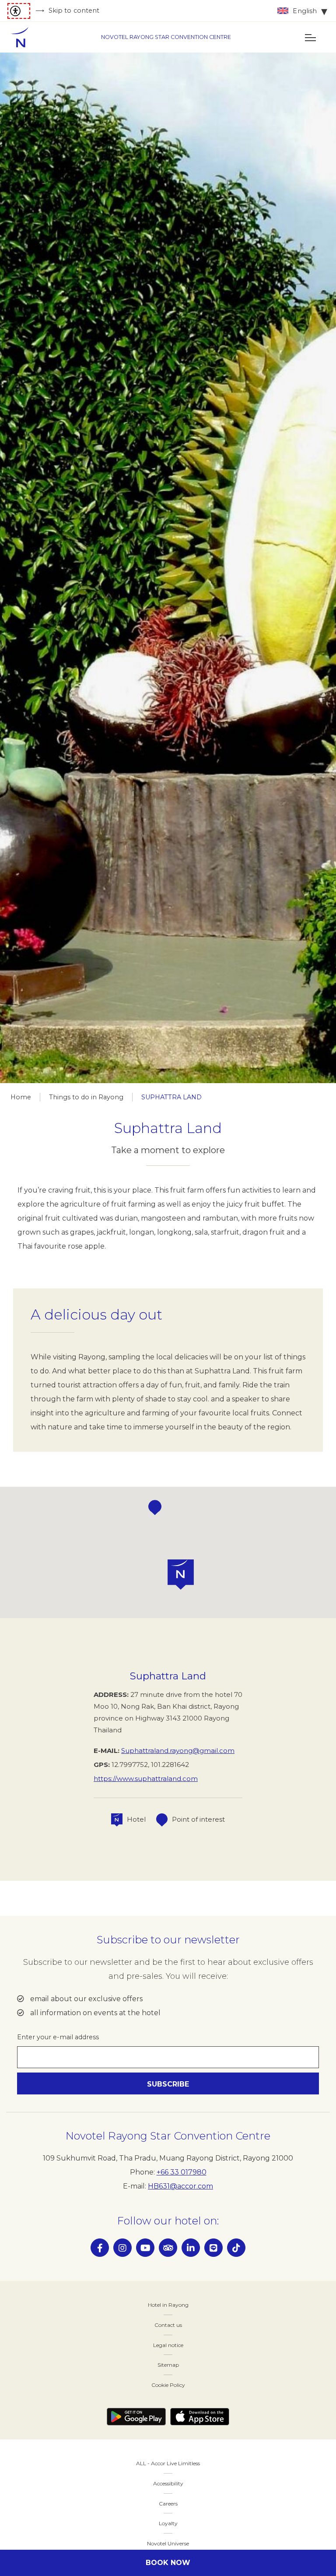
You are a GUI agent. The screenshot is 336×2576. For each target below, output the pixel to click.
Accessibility (168, 2483)
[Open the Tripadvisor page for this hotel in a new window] (168, 2248)
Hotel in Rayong (168, 2305)
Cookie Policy (168, 2385)
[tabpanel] (168, 568)
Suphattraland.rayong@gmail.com (178, 1751)
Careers (168, 2504)
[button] (181, 1575)
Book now (168, 2563)
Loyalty (168, 2523)
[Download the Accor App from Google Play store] (136, 2417)
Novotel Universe (168, 2543)
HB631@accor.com (180, 2186)
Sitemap (168, 2365)
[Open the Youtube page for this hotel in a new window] (145, 2248)
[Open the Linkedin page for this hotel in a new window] (191, 2248)
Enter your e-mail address (58, 2037)
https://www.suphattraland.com (146, 1779)
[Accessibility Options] (19, 11)
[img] (24, 37)
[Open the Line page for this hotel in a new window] (213, 2248)
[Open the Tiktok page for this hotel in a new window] (236, 2248)
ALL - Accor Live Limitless (168, 2463)
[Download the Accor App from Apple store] (200, 2417)
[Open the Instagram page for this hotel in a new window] (122, 2248)
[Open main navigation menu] (310, 37)
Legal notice (168, 2345)
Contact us (168, 2325)
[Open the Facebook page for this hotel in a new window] (100, 2248)
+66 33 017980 (182, 2172)
